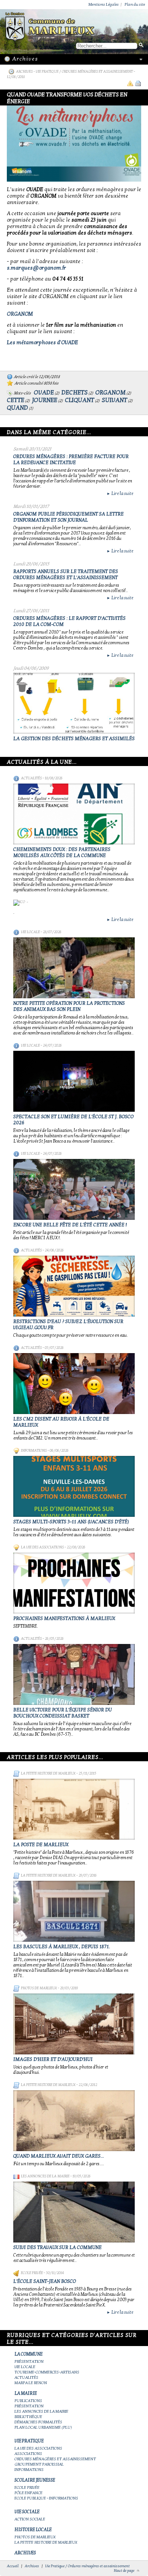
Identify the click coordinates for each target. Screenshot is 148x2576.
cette (16, 400)
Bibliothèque (28, 2417)
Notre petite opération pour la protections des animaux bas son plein (69, 1006)
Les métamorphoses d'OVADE (43, 342)
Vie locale (30, 932)
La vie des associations (42, 1547)
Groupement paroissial (39, 2464)
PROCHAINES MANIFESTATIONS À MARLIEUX (64, 1618)
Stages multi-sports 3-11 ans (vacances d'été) (71, 1522)
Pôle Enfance (28, 2493)
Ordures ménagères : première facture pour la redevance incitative (71, 460)
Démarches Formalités (38, 2422)
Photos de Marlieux (39, 1988)
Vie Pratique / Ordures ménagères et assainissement (85, 72)
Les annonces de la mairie (45, 2176)
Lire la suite (120, 493)
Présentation (29, 2361)
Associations (28, 2454)
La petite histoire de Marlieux (48, 1773)
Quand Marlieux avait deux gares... (59, 2156)
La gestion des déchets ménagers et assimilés (74, 739)
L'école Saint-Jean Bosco (45, 2281)
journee (45, 400)
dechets (75, 393)
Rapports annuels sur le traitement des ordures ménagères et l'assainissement (66, 575)
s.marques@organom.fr (36, 268)
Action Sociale (30, 2519)
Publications (28, 2401)
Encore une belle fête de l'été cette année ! (70, 1225)
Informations (34, 1451)
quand (17, 408)
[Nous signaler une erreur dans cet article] (130, 83)
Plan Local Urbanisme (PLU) (43, 2427)
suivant (114, 400)
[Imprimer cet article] (138, 83)
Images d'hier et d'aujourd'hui (53, 2059)
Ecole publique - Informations (46, 2498)
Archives (24, 72)
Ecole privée (32, 2273)
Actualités (31, 778)
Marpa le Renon (31, 2383)
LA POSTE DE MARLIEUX (41, 1845)
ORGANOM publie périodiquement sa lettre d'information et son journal (68, 517)
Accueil (13, 2566)
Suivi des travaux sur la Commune (57, 2247)
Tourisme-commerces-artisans (47, 2372)
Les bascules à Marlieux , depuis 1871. (62, 1947)
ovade (44, 393)
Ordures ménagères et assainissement (55, 2459)
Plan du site (135, 4)
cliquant (80, 400)
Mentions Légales (104, 4)
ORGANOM (20, 314)
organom (110, 393)
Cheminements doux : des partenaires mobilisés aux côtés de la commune (62, 852)
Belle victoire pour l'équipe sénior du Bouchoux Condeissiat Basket (63, 1713)
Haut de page (124, 2571)
